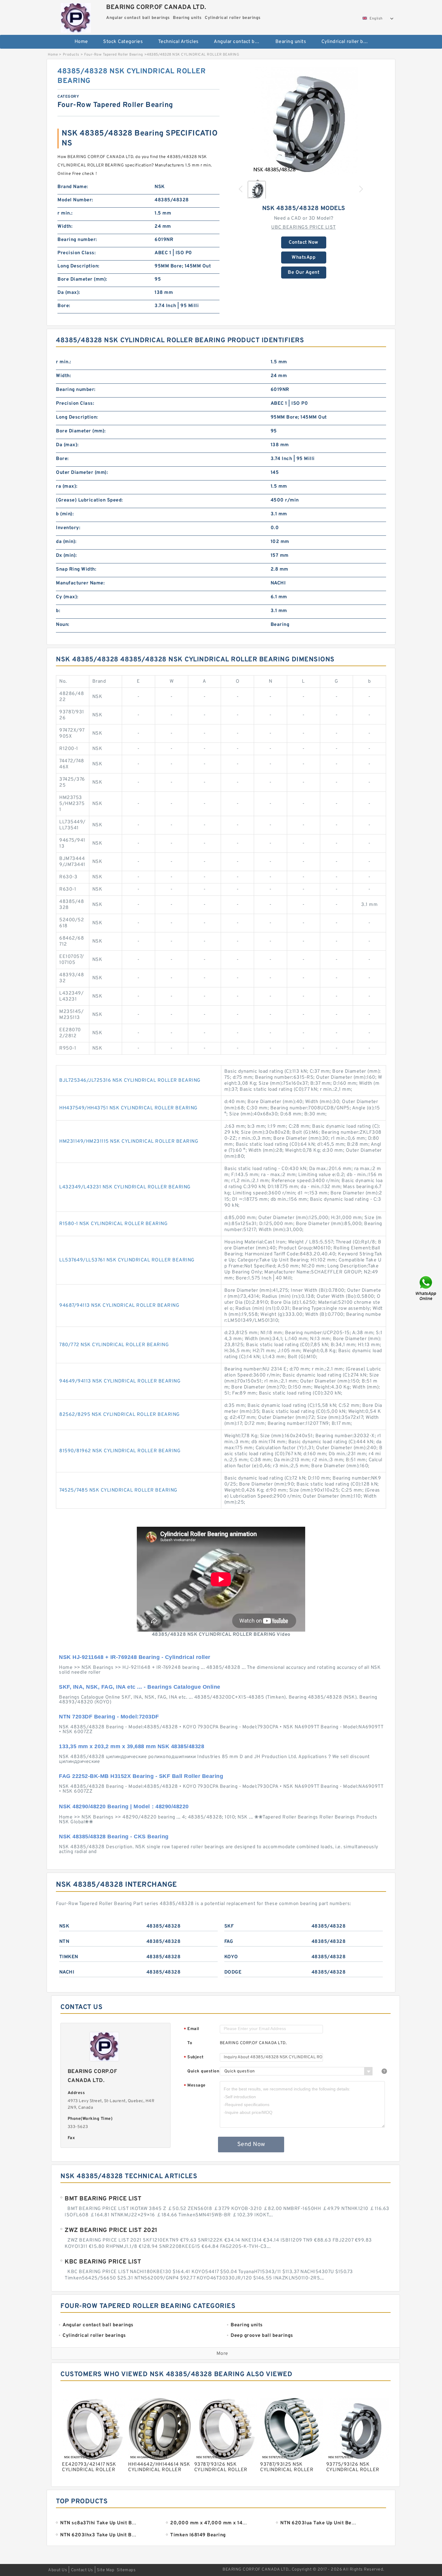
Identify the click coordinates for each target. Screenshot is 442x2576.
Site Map (106, 2570)
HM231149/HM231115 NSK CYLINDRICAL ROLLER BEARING (129, 1142)
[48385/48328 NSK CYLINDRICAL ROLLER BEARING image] (304, 121)
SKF (229, 1926)
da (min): (66, 542)
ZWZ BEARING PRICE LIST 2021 (111, 2230)
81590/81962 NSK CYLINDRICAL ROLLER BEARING (120, 1451)
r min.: (65, 213)
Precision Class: (77, 253)
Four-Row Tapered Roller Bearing (114, 55)
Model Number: (75, 200)
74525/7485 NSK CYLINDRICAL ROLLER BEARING (118, 1490)
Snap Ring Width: (76, 569)
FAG (229, 1942)
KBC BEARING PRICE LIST (103, 2262)
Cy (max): (67, 597)
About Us (58, 2570)
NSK (64, 1926)
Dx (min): (66, 556)
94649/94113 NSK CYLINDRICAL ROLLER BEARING (120, 1381)
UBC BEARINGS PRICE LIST (304, 227)
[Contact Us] (426, 1288)
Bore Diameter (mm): (82, 279)
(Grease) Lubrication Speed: (89, 500)
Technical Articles (178, 42)
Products (71, 55)
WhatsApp (304, 258)
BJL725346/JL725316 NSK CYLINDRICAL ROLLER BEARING (130, 1081)
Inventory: (68, 528)
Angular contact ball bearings (240, 42)
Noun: (63, 625)
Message (195, 2086)
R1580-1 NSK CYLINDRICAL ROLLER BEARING (113, 1224)
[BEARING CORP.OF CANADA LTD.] (76, 16)
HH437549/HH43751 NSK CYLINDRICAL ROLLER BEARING (128, 1108)
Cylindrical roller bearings (348, 42)
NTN (64, 1942)
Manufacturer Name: (80, 583)
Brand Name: (73, 187)
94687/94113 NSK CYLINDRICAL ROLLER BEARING (119, 1306)
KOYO (231, 1957)
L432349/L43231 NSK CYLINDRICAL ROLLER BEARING (125, 1187)
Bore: (64, 306)
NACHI (67, 1972)
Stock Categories (123, 42)
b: (58, 611)
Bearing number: (77, 240)
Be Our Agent (304, 273)
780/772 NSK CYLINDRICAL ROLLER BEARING (114, 1345)
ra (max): (67, 486)
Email (192, 2029)
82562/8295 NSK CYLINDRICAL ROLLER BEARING (120, 1415)
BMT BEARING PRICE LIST (103, 2199)
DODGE (233, 1972)
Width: (65, 227)
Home (81, 42)
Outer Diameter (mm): (82, 473)
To (190, 2043)
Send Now (251, 2145)
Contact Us (82, 2570)
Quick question (203, 2071)
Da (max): (69, 293)
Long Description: (78, 266)
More (222, 2354)
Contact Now (304, 242)
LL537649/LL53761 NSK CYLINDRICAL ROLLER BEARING (127, 1260)
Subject (194, 2058)
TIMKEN (69, 1957)
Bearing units (291, 42)
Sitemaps (126, 2570)
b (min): (65, 514)
